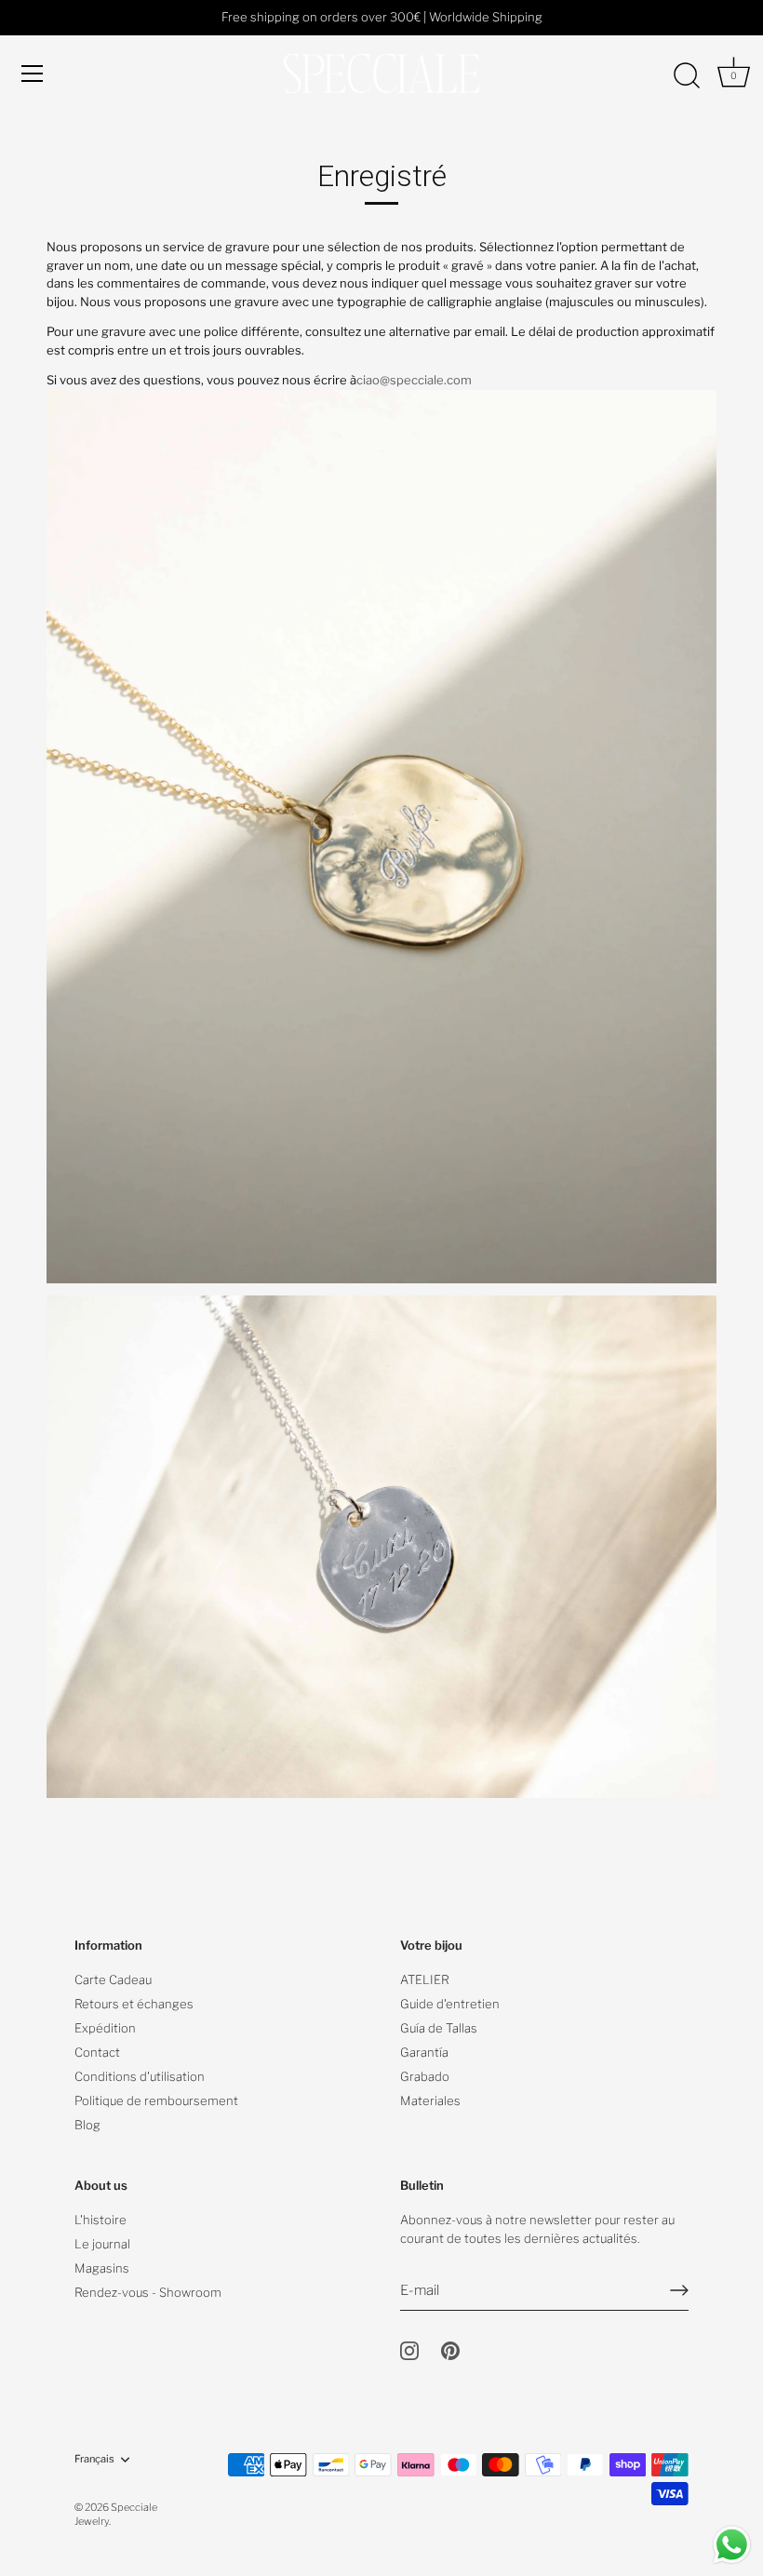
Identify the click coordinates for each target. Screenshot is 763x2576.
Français (94, 2459)
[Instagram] (409, 2350)
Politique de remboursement (156, 2100)
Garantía (424, 2052)
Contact (97, 2052)
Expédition (105, 2028)
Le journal (102, 2244)
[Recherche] (687, 76)
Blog (87, 2125)
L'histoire (100, 2220)
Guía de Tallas (439, 2028)
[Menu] (33, 74)
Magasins (102, 2268)
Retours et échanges (134, 2004)
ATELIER (425, 1979)
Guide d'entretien (450, 2004)
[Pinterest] (450, 2350)
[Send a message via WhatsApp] (732, 2545)
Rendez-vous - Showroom (148, 2292)
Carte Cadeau (113, 1979)
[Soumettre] (679, 2290)
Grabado (425, 2076)
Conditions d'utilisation (140, 2076)
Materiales (430, 2100)
